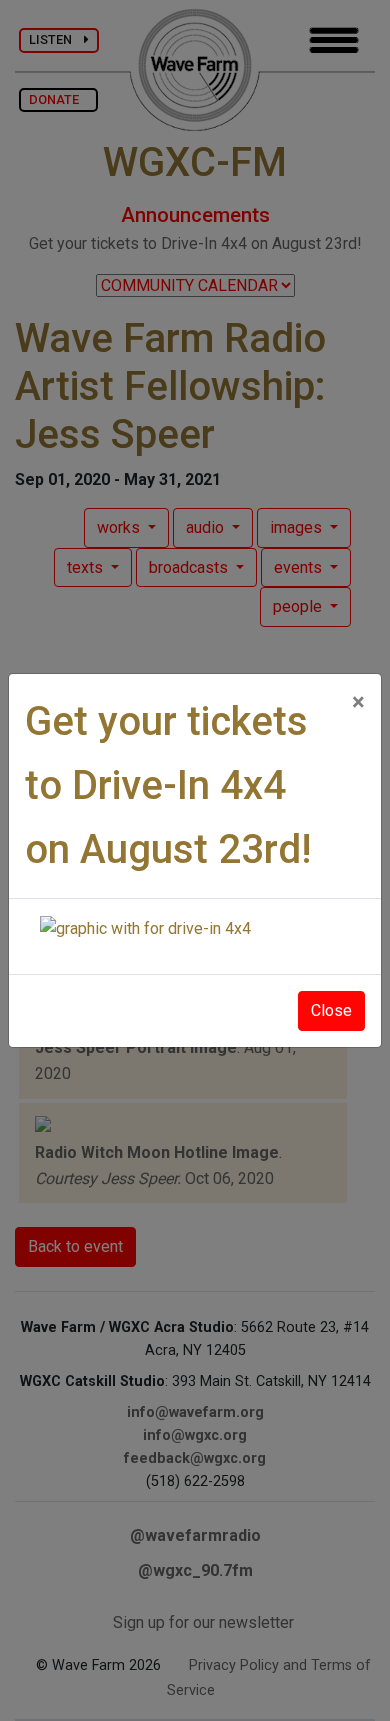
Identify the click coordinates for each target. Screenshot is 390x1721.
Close (331, 1010)
